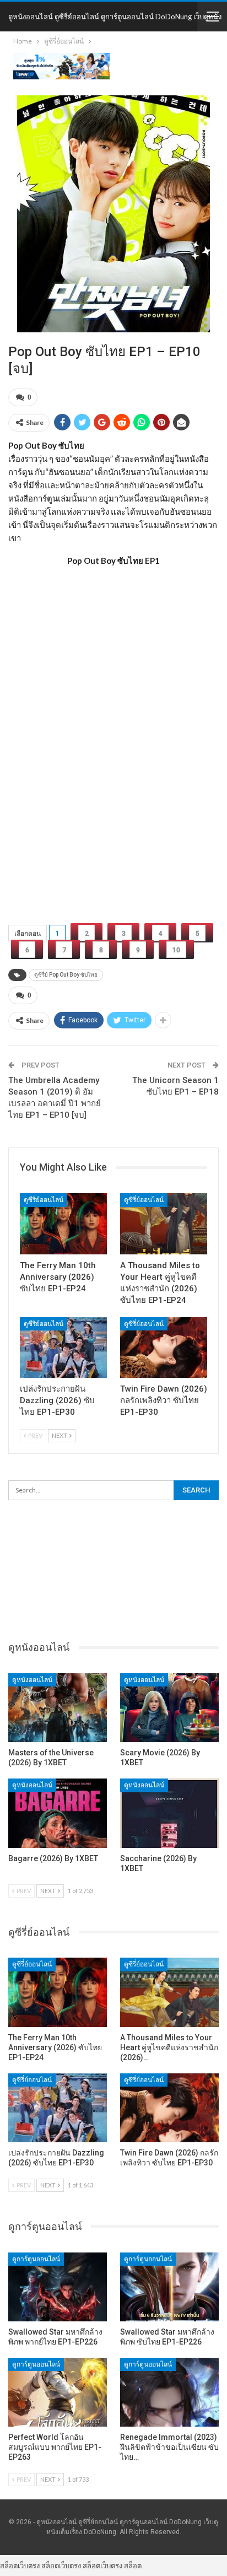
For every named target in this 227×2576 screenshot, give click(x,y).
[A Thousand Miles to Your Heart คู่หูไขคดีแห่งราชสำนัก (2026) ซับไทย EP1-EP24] (164, 1224)
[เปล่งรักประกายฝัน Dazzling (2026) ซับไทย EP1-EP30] (63, 1348)
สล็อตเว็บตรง (20, 2566)
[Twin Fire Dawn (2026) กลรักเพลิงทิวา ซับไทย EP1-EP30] (164, 1348)
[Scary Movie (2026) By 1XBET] (169, 1708)
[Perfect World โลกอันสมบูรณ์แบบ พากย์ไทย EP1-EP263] (58, 2392)
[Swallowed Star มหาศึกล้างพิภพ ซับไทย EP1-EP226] (169, 2287)
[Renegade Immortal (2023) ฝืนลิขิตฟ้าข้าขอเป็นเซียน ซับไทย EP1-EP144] (169, 2392)
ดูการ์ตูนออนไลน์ (36, 2259)
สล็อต (133, 2566)
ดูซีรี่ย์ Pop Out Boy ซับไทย (66, 975)
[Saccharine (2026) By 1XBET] (169, 1813)
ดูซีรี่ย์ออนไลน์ (44, 1200)
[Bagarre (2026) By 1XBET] (58, 1813)
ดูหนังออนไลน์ (32, 1680)
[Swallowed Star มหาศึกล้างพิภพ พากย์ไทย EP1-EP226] (58, 2287)
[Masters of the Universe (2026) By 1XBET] (58, 1708)
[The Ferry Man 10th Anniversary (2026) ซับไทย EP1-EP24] (63, 1224)
